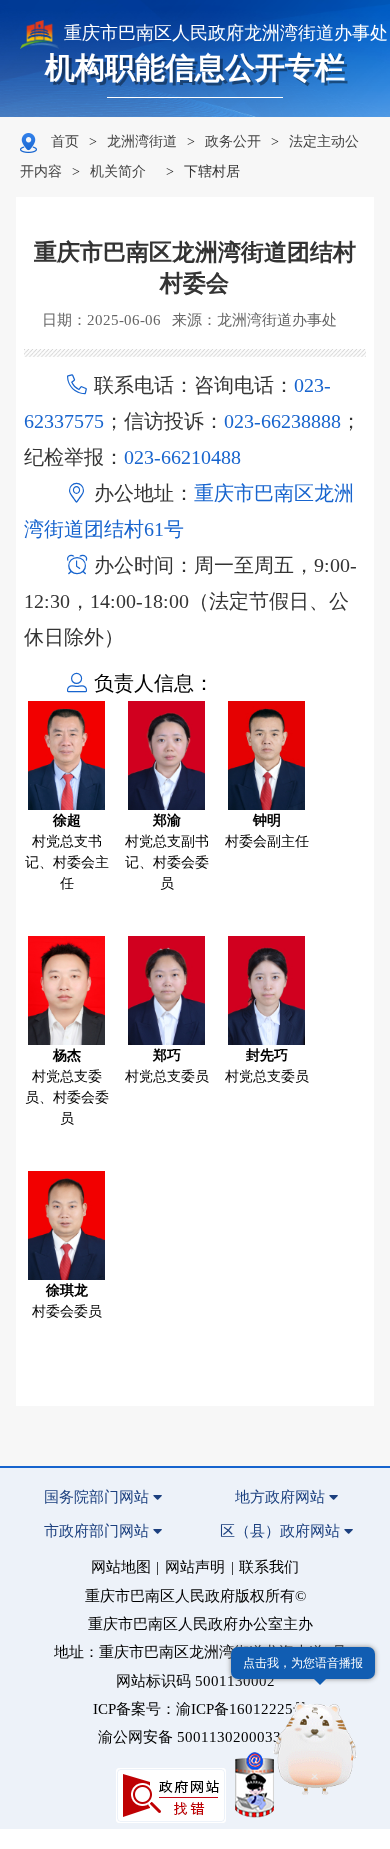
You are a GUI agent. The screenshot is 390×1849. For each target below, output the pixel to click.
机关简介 (118, 171)
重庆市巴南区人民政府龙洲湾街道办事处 (226, 33)
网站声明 (195, 1567)
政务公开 (233, 141)
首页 (65, 141)
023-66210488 (182, 457)
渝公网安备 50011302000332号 (201, 1737)
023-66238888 (282, 421)
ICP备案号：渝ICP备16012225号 (200, 1709)
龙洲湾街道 (142, 141)
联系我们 (269, 1567)
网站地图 (121, 1567)
